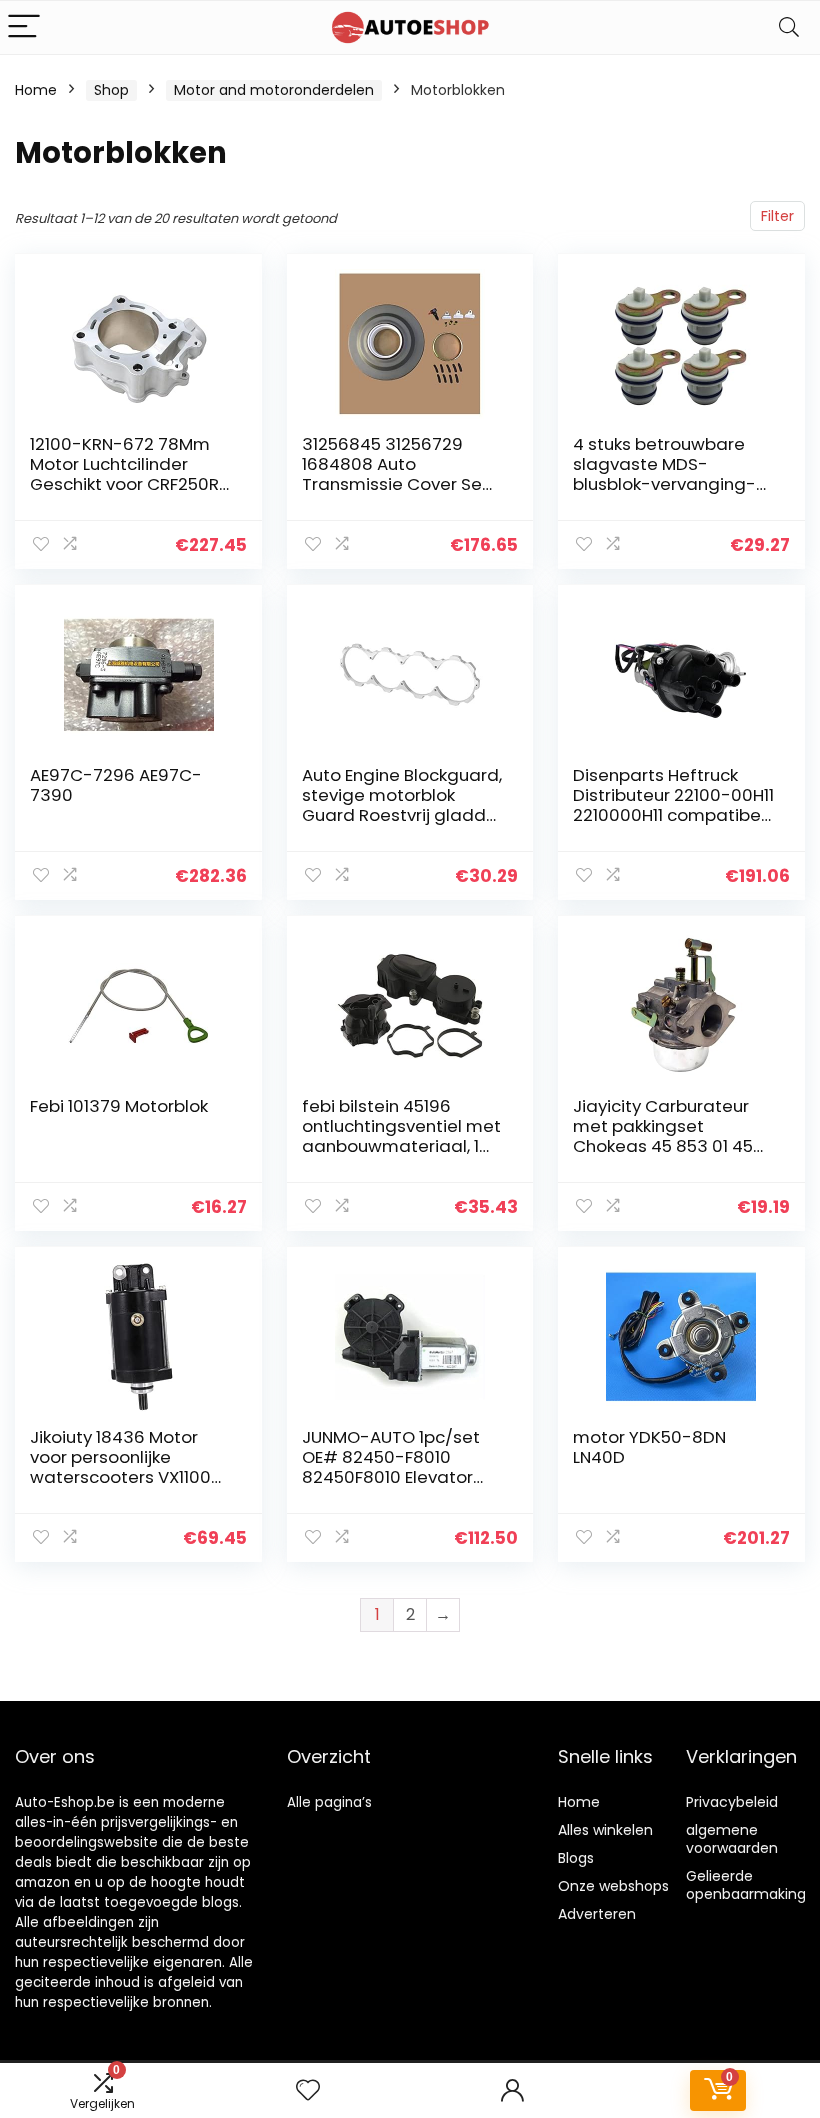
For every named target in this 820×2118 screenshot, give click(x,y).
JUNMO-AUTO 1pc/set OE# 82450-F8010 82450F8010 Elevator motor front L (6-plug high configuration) (391, 1477)
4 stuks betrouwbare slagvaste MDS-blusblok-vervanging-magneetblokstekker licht (664, 484)
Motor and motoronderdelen (274, 90)
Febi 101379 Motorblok (119, 1106)
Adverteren (597, 1914)
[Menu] (24, 27)
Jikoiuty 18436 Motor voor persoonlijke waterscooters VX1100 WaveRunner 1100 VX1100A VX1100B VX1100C (130, 1477)
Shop (111, 90)
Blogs (576, 1858)
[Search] (789, 27)
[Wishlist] (308, 2090)
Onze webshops (613, 1886)
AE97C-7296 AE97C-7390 (116, 785)
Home (36, 90)
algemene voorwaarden (732, 1839)
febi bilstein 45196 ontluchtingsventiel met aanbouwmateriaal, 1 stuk (401, 1136)
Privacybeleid (732, 1802)
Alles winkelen (605, 1830)
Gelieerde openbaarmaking (746, 1885)
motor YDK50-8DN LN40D (649, 1447)
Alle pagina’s (329, 1802)
